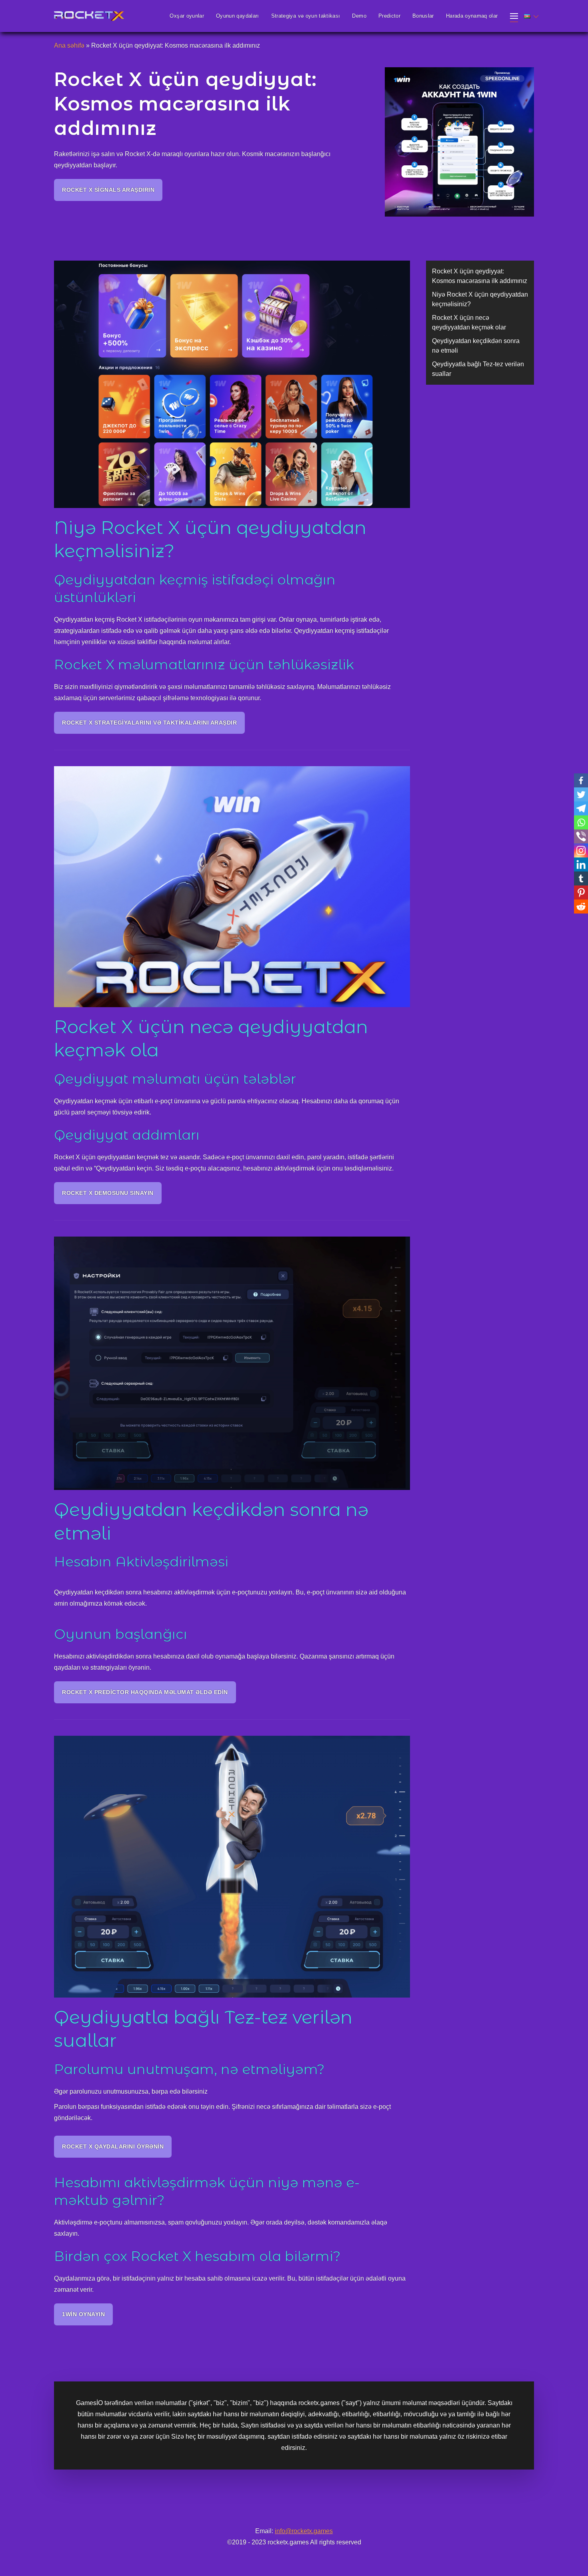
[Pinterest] (581, 892)
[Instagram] (581, 850)
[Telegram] (581, 808)
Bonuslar (423, 16)
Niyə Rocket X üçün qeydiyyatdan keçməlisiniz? (480, 299)
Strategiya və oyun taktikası (306, 16)
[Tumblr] (581, 878)
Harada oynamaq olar (472, 16)
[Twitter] (581, 794)
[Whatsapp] (581, 822)
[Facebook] (581, 780)
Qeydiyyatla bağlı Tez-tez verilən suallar (478, 369)
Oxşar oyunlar (187, 16)
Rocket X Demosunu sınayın (108, 1193)
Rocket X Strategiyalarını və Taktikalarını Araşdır (149, 723)
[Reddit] (581, 907)
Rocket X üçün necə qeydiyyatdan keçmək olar (469, 322)
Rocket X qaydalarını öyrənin (113, 2146)
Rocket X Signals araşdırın (108, 190)
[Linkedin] (581, 864)
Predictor (389, 16)
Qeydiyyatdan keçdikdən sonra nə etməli (476, 346)
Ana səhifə (69, 45)
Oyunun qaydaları (238, 16)
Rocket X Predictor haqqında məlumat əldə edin (145, 1692)
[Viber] (581, 836)
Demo (359, 16)
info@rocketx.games (304, 2531)
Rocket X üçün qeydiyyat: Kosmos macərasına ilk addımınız (480, 276)
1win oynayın (83, 2314)
